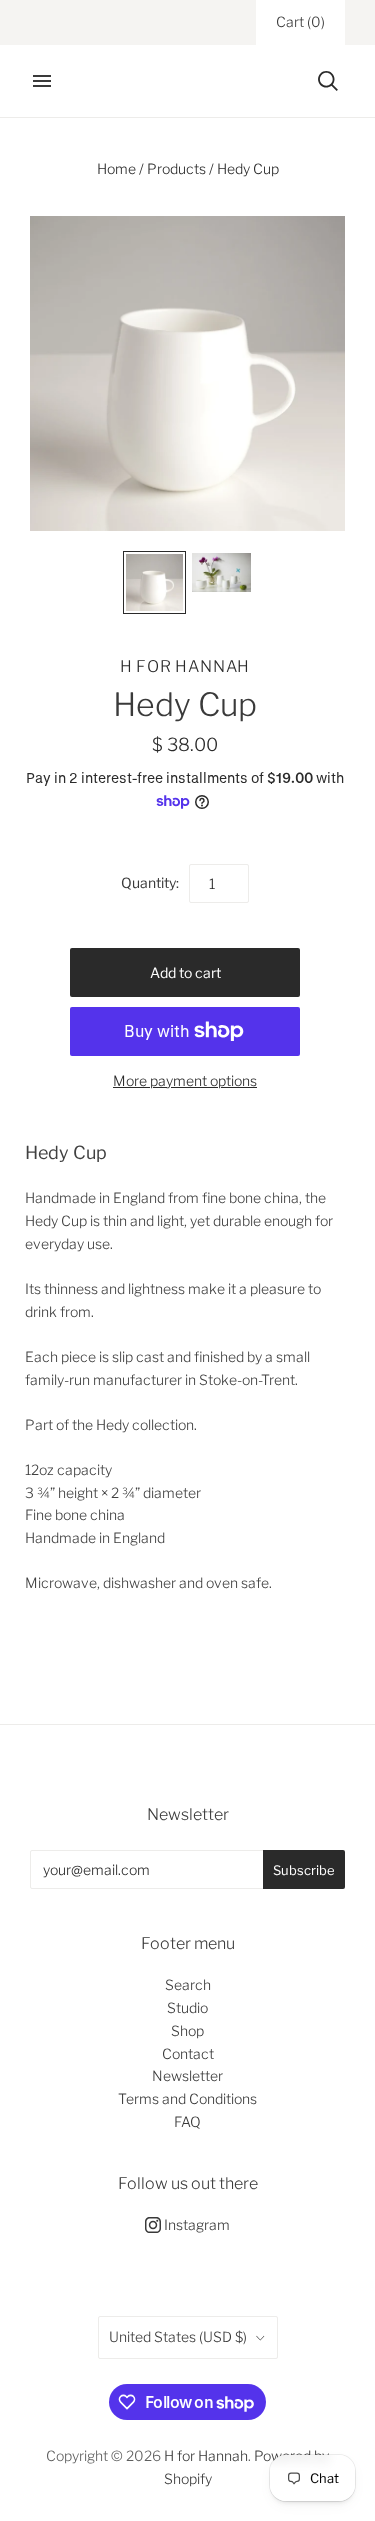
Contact (188, 2053)
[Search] (328, 81)
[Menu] (42, 81)
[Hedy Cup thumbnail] (154, 582)
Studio (187, 2007)
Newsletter (187, 2075)
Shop (187, 2030)
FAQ (187, 2121)
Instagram (195, 2224)
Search (188, 1984)
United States (178, 2336)
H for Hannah (185, 666)
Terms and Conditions (187, 2098)
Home (116, 168)
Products (176, 168)
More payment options (185, 1080)
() (300, 21)
